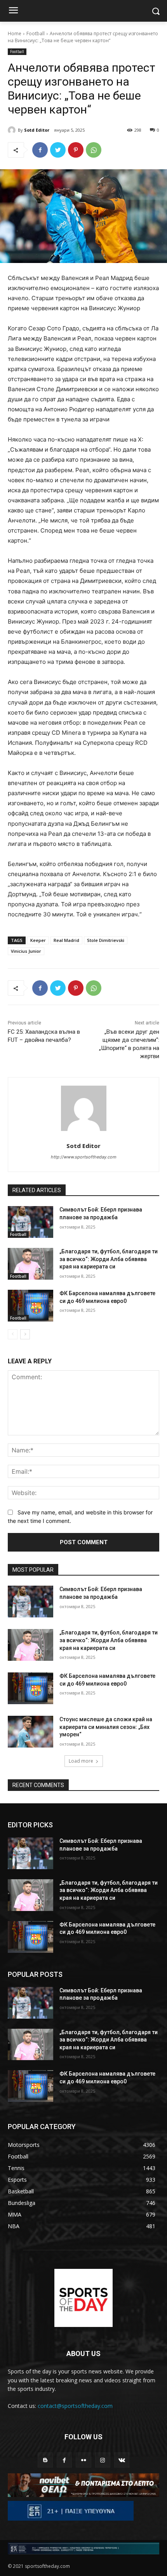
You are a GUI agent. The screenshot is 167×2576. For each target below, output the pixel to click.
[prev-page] (13, 1334)
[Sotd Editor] (13, 130)
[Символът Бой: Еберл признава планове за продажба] (30, 1222)
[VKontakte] (122, 2460)
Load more (81, 1761)
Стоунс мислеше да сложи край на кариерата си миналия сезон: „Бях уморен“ (106, 1727)
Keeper (38, 940)
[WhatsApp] (94, 150)
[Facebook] (40, 150)
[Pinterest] (76, 150)
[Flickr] (83, 2460)
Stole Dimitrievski (106, 940)
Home (15, 34)
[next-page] (25, 1334)
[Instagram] (103, 2460)
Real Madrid (66, 940)
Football (36, 34)
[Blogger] (45, 2460)
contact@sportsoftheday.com (75, 2406)
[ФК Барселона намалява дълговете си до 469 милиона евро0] (30, 1306)
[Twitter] (58, 150)
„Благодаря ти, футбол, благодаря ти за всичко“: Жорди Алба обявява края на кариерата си (109, 1259)
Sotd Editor (37, 130)
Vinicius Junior (26, 951)
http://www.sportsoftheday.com (84, 1157)
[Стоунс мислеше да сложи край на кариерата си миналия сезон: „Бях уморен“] (30, 1732)
